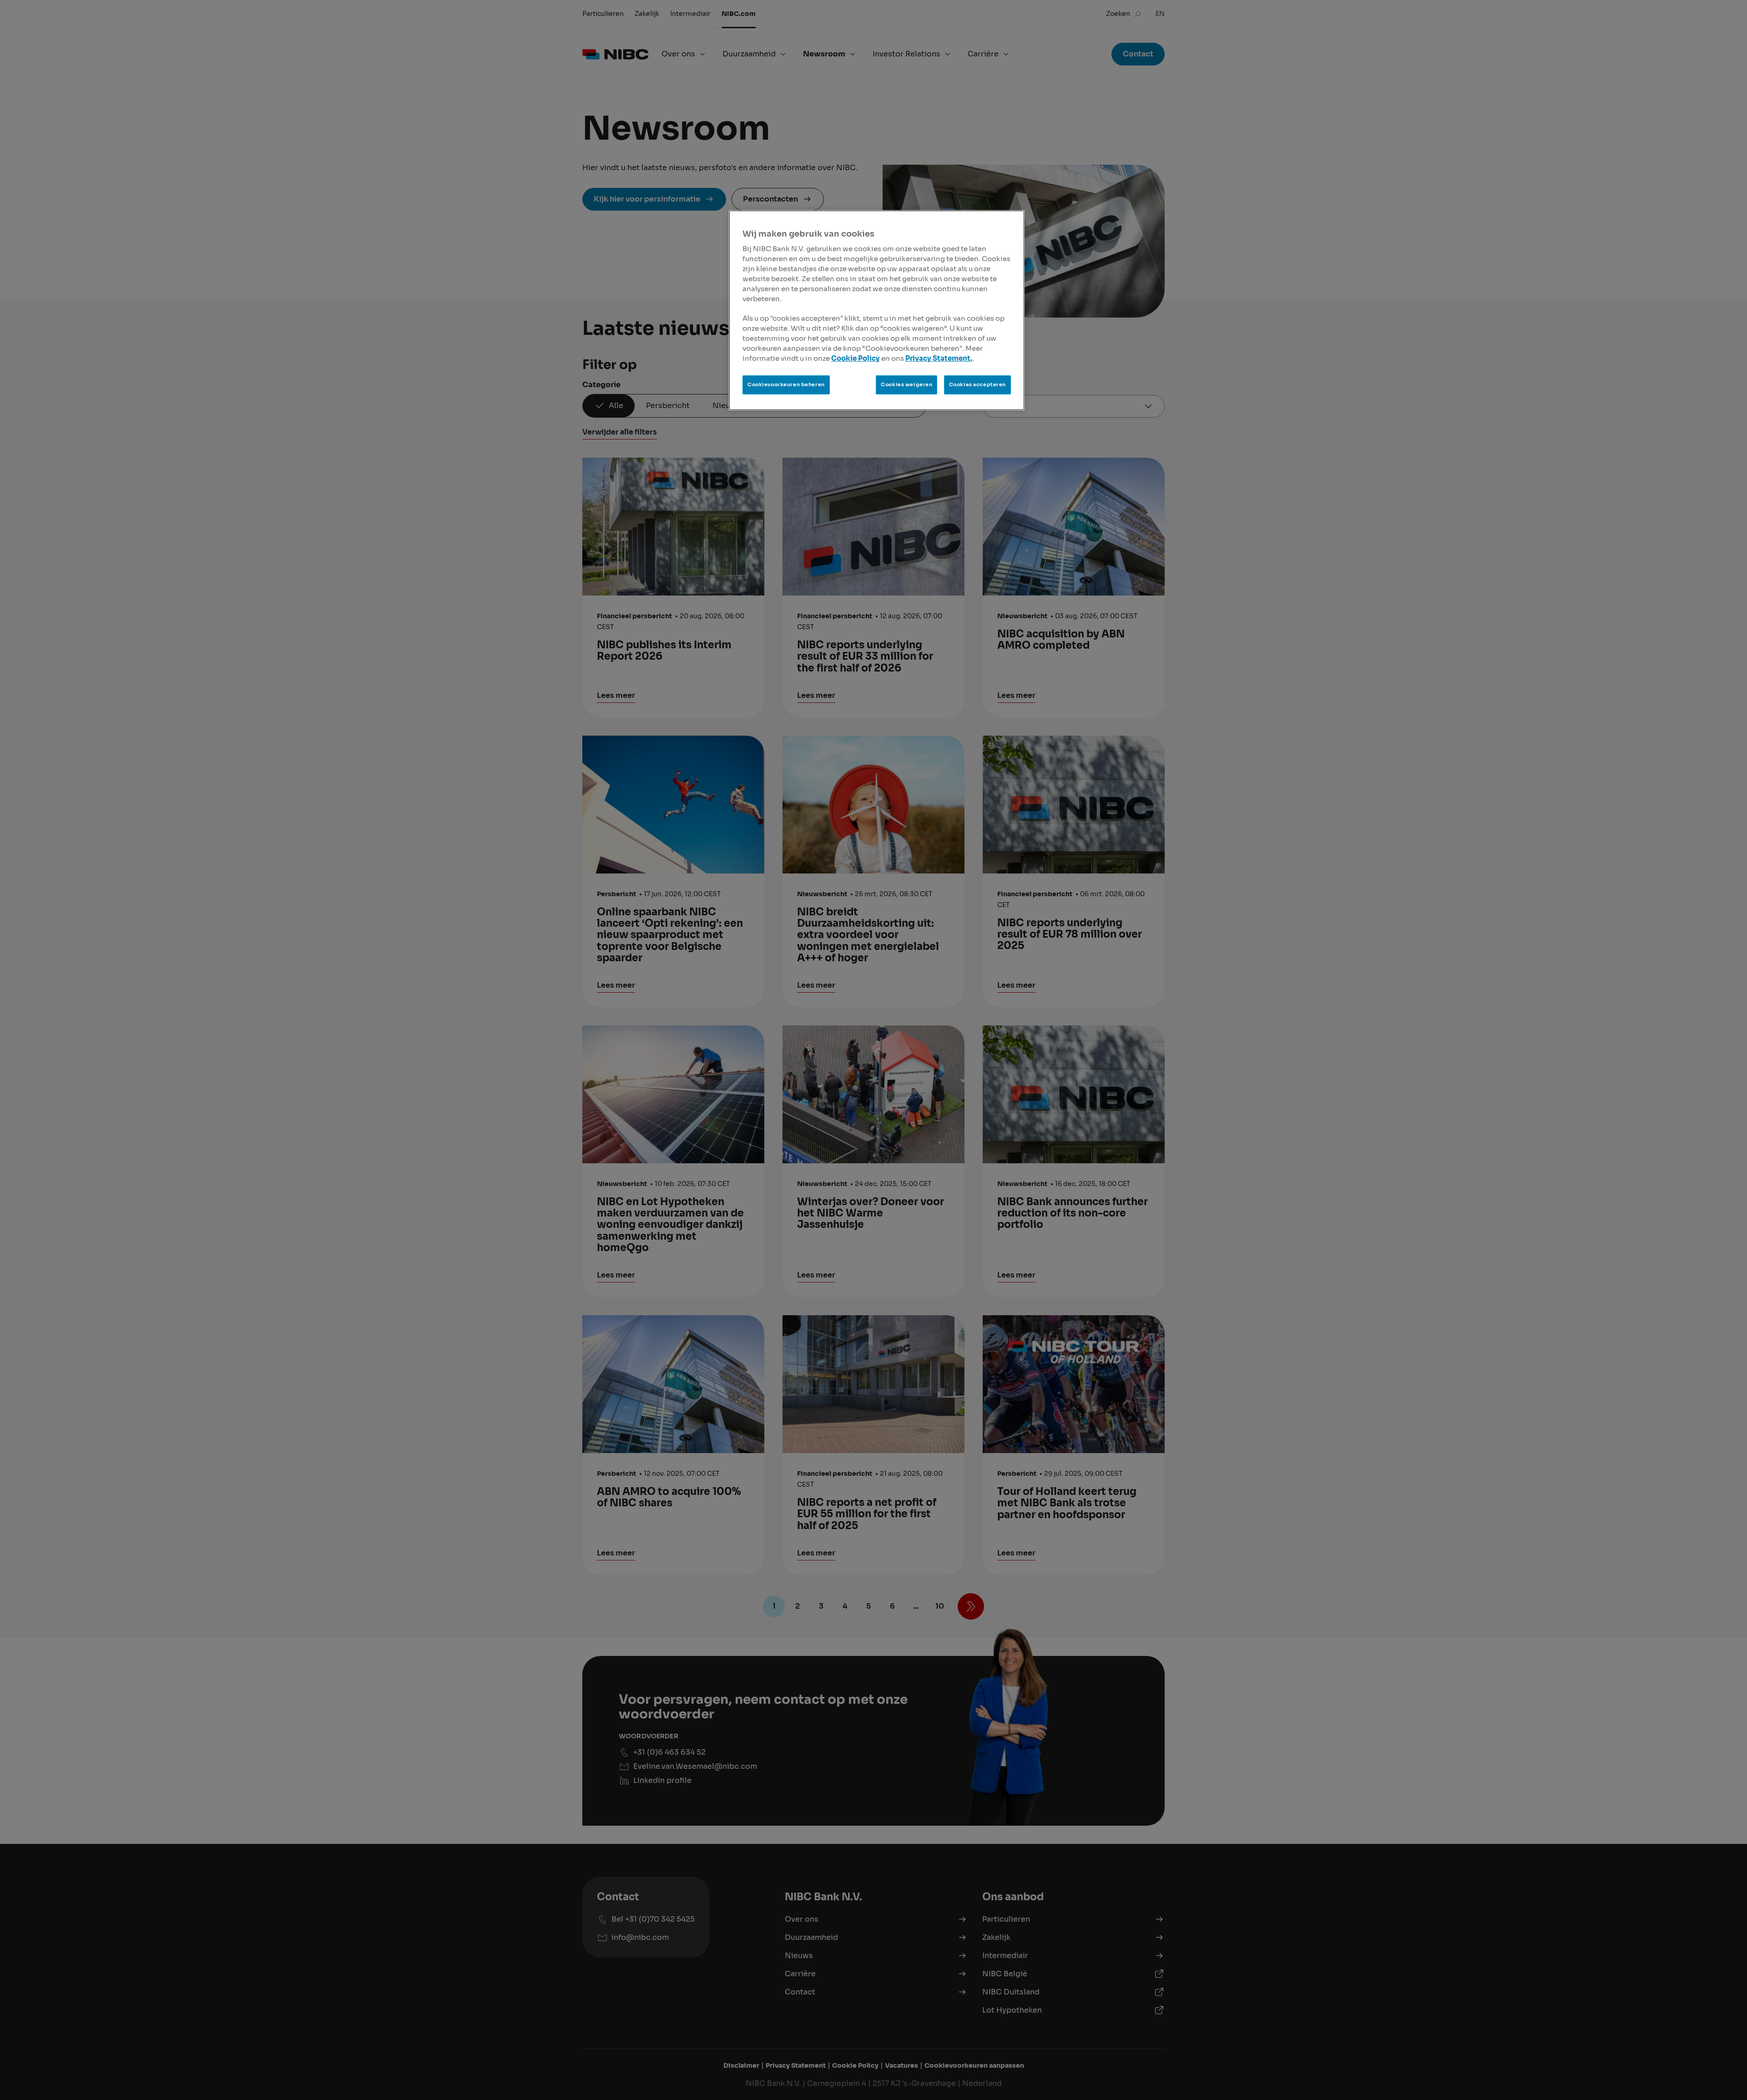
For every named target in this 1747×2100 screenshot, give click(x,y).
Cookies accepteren (977, 384)
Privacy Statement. (939, 358)
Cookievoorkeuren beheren (786, 384)
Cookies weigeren (906, 384)
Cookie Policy (856, 358)
